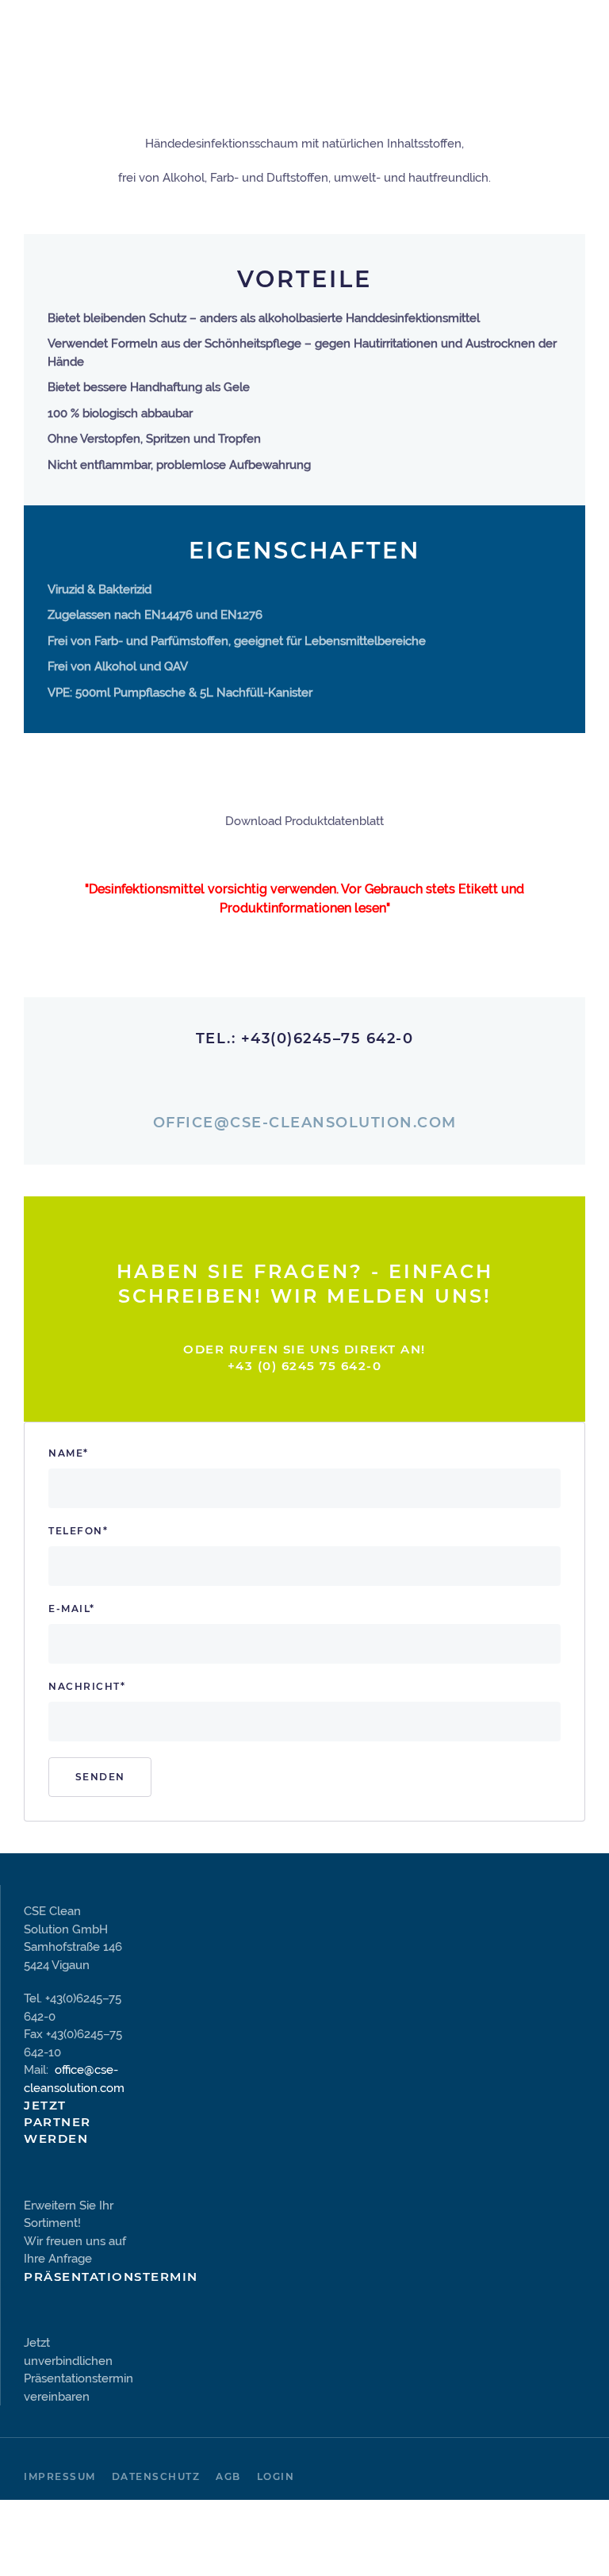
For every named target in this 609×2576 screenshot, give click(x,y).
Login (276, 2476)
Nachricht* (87, 1686)
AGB (228, 2476)
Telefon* (78, 1531)
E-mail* (72, 1609)
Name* (69, 1453)
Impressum (60, 2476)
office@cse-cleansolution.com (305, 1123)
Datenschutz (156, 2476)
